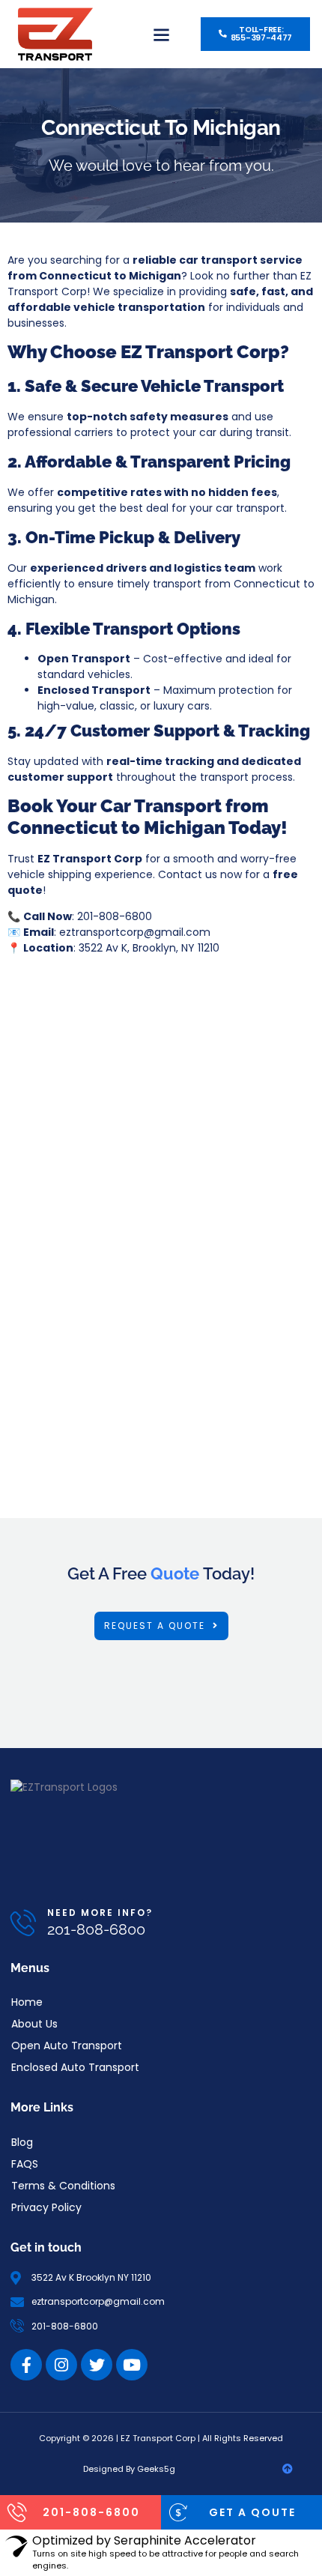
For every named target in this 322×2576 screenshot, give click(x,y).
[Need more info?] (24, 1922)
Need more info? (100, 1913)
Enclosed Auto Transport (75, 2067)
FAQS (25, 2164)
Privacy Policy (46, 2207)
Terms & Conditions (63, 2186)
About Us (34, 2024)
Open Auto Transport (67, 2046)
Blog (22, 2142)
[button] (161, 34)
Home (27, 2002)
